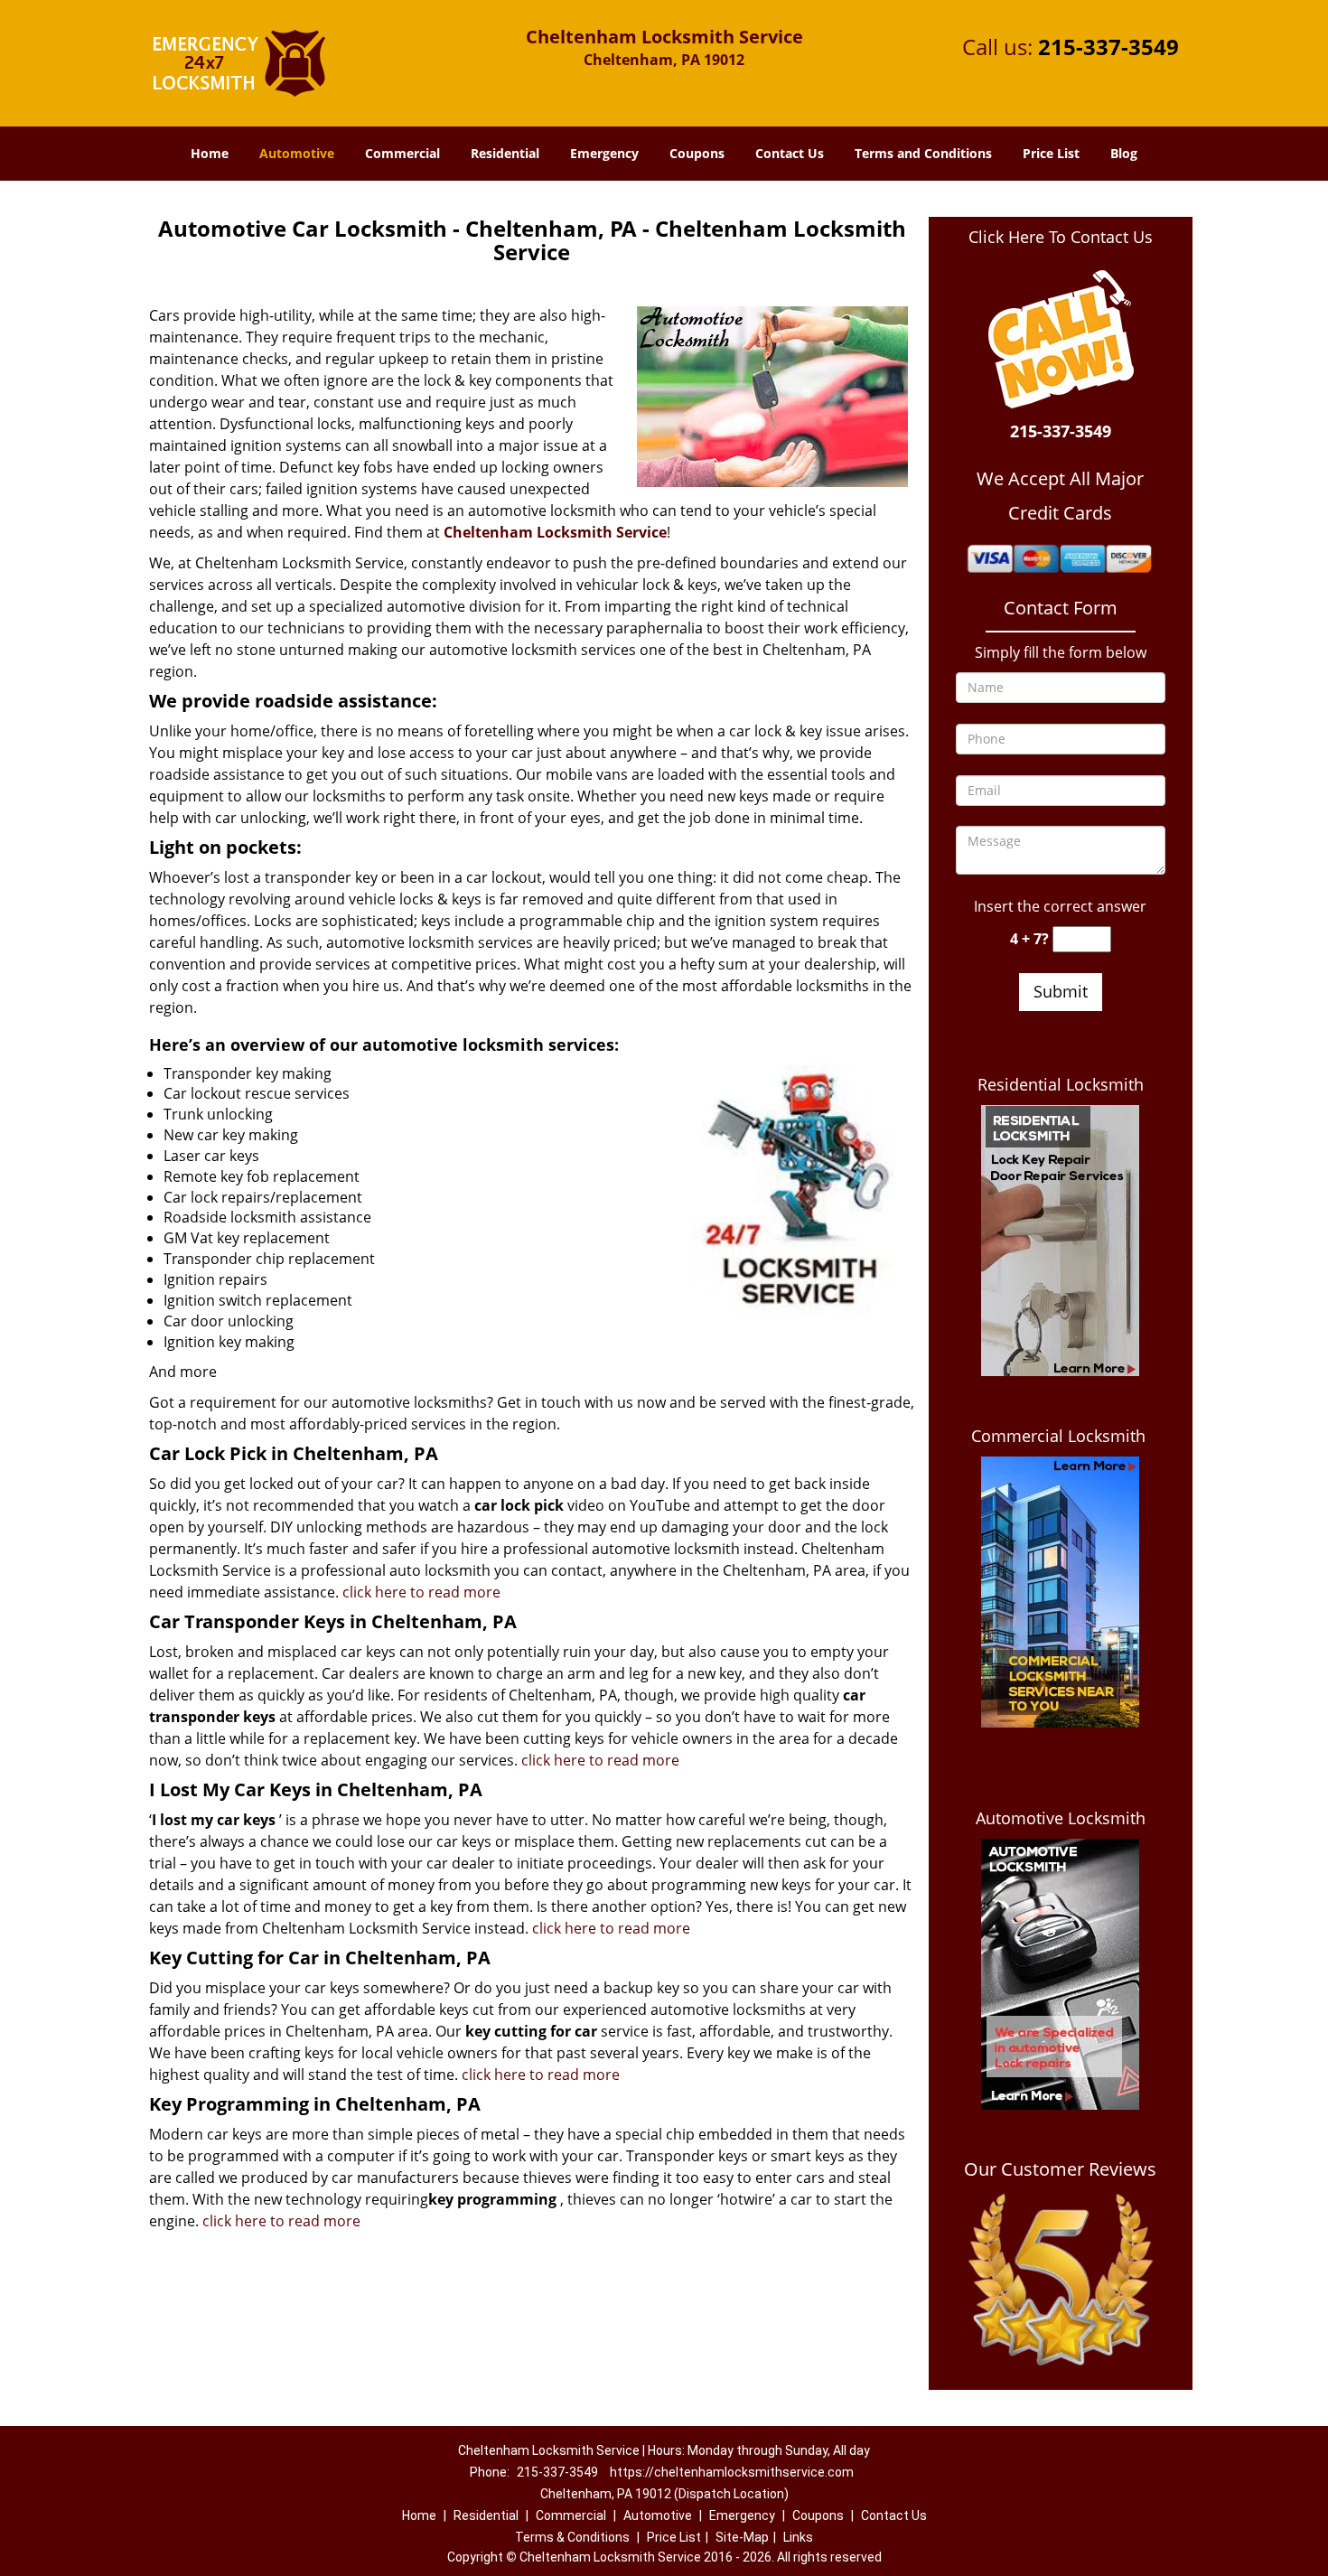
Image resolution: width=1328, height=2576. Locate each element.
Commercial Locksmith (1061, 1436)
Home (210, 153)
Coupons (697, 153)
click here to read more (421, 1592)
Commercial (402, 153)
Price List (1051, 153)
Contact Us (790, 153)
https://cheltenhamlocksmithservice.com (732, 2472)
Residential (505, 153)
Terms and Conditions (923, 153)
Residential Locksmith (1061, 1084)
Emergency (604, 153)
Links (798, 2537)
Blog (1124, 153)
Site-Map (742, 2537)
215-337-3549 (1108, 47)
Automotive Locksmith (1061, 1818)
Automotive (297, 153)
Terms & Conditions (572, 2537)
